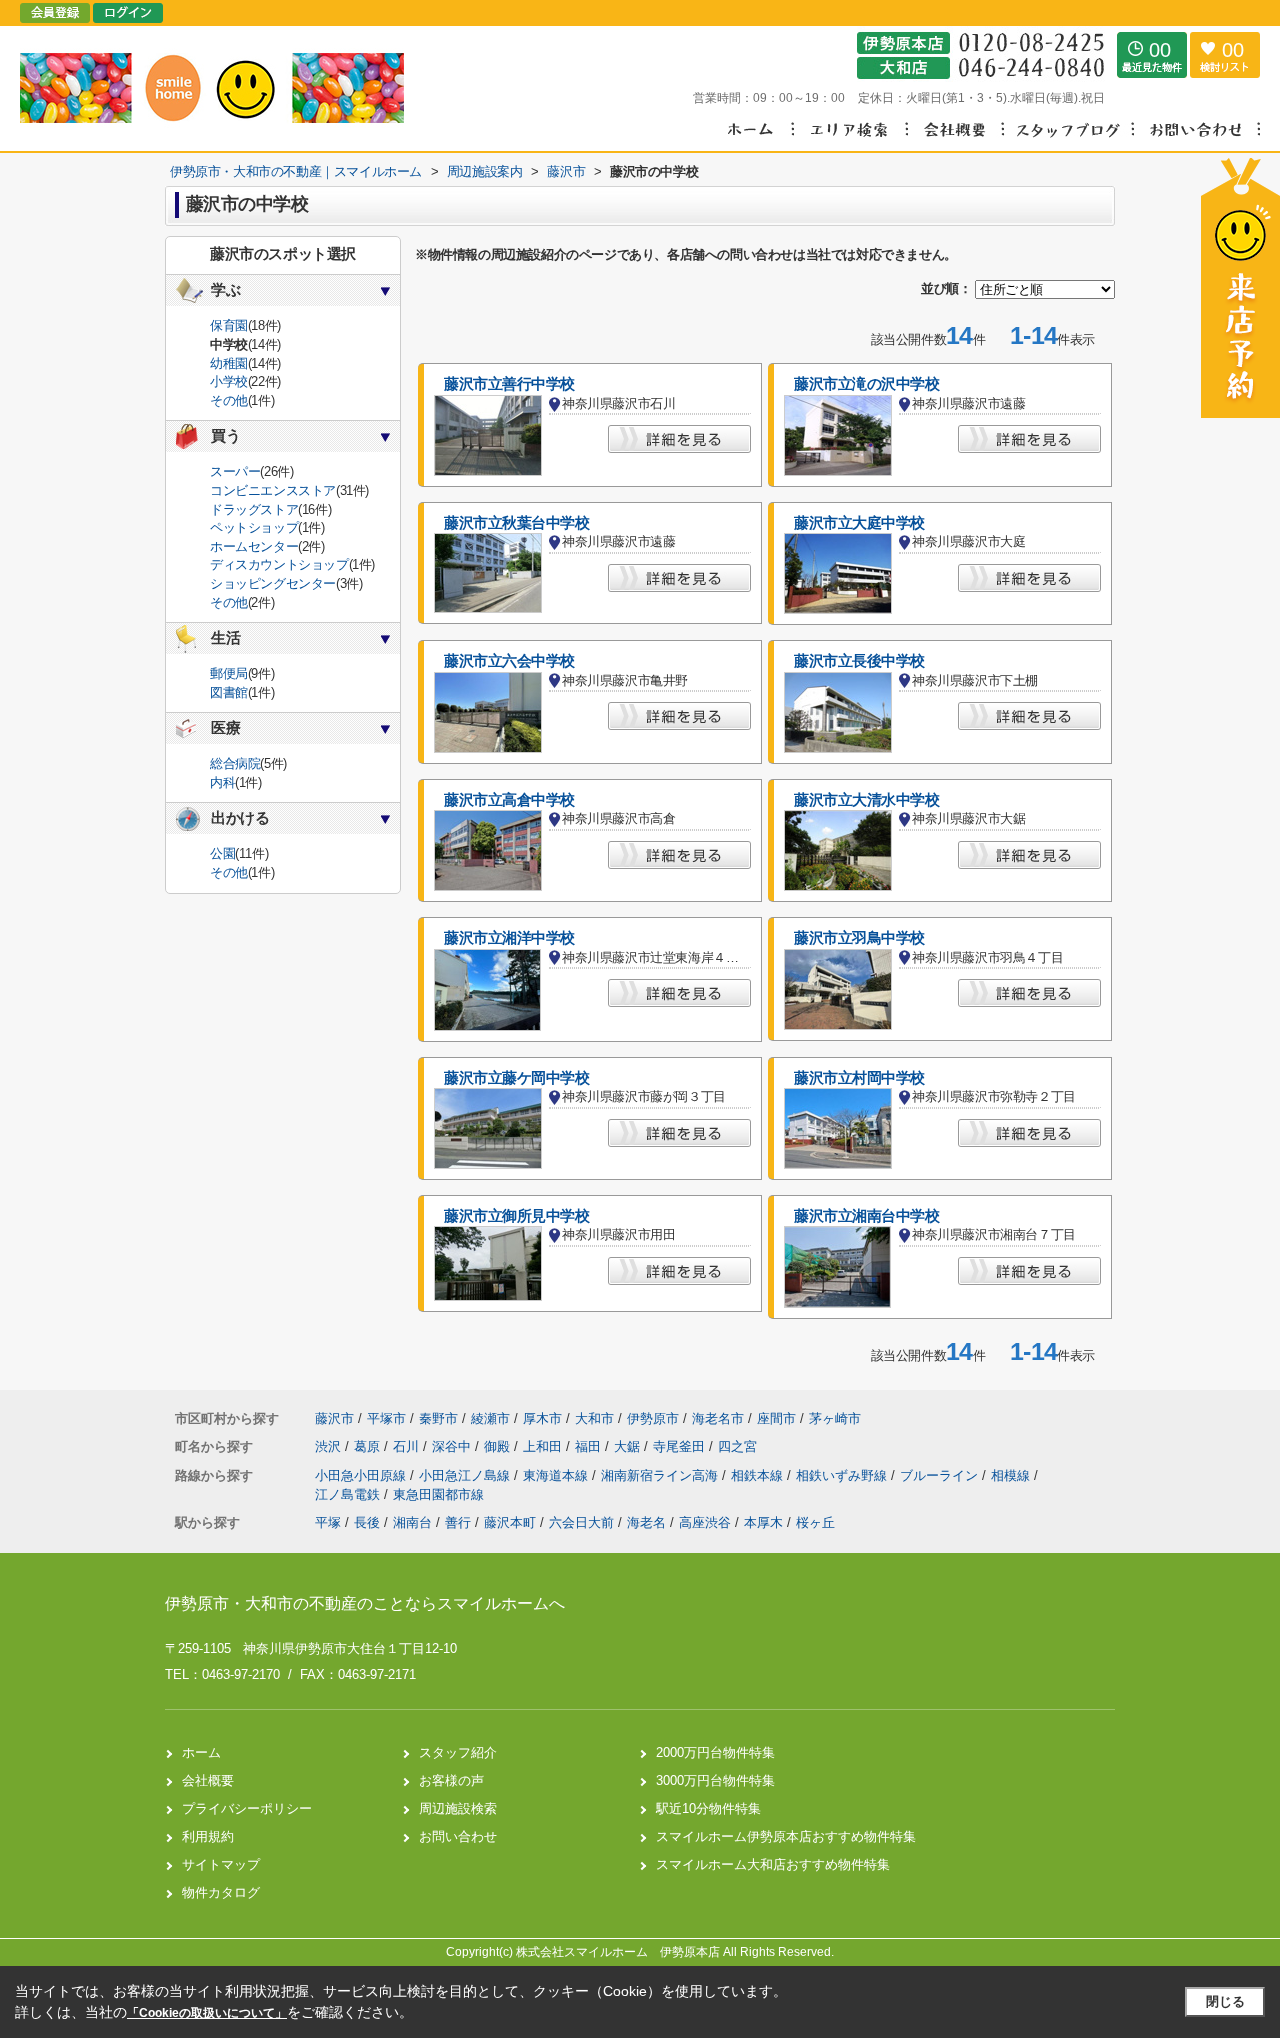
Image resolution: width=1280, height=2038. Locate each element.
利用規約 (208, 1836)
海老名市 (718, 1418)
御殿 (499, 1446)
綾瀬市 (490, 1418)
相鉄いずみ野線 (843, 1475)
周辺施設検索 (458, 1808)
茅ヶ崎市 (835, 1418)
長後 (367, 1522)
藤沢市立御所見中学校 (517, 1216)
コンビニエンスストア (273, 490)
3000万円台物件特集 (715, 1780)
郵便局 (229, 673)
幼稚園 (229, 363)
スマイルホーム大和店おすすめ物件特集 (773, 1864)
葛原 (369, 1446)
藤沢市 (334, 1418)
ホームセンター (254, 546)
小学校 (229, 381)
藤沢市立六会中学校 (509, 661)
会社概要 (208, 1780)
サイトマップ (221, 1864)
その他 (229, 400)
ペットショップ (254, 527)
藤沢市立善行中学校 (509, 384)
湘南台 (412, 1522)
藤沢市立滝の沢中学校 (867, 384)
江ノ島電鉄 (349, 1494)
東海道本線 (557, 1475)
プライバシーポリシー (247, 1808)
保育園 (229, 325)
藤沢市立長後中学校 (859, 661)
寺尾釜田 (681, 1446)
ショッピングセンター (273, 583)
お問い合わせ (458, 1836)
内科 (222, 782)
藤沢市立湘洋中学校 (509, 938)
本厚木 (763, 1522)
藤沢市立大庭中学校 (859, 523)
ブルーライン (941, 1475)
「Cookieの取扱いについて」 (207, 2013)
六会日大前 (581, 1522)
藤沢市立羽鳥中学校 (859, 938)
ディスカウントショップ (279, 564)
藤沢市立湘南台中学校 (867, 1216)
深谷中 (453, 1446)
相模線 (1012, 1475)
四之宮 (737, 1446)
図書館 (229, 692)
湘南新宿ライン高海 (661, 1475)
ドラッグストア (254, 509)
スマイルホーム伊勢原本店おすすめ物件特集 (786, 1836)
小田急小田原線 (362, 1475)
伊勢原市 (653, 1418)
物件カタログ (221, 1892)
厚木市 (542, 1418)
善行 (458, 1522)
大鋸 (629, 1446)
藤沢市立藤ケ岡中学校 (517, 1078)
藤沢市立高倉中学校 (509, 800)
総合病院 (235, 763)
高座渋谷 (705, 1522)
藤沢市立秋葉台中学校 (517, 523)
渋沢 (330, 1446)
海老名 (646, 1522)
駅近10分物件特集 (708, 1808)
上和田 (544, 1446)
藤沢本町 (510, 1522)
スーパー (235, 471)
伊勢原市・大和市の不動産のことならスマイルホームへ (365, 1603)
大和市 (594, 1418)
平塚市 (386, 1418)
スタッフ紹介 (458, 1752)
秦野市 (438, 1418)
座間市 (776, 1418)
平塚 (328, 1522)
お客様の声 (451, 1780)
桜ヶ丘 (815, 1522)
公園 (222, 853)
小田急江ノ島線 (466, 1475)
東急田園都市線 (438, 1494)
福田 (590, 1446)
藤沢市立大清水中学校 (867, 800)
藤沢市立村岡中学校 (859, 1078)
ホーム (201, 1752)
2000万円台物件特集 (715, 1752)
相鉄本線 (759, 1475)
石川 (408, 1446)
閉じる (1225, 2001)
